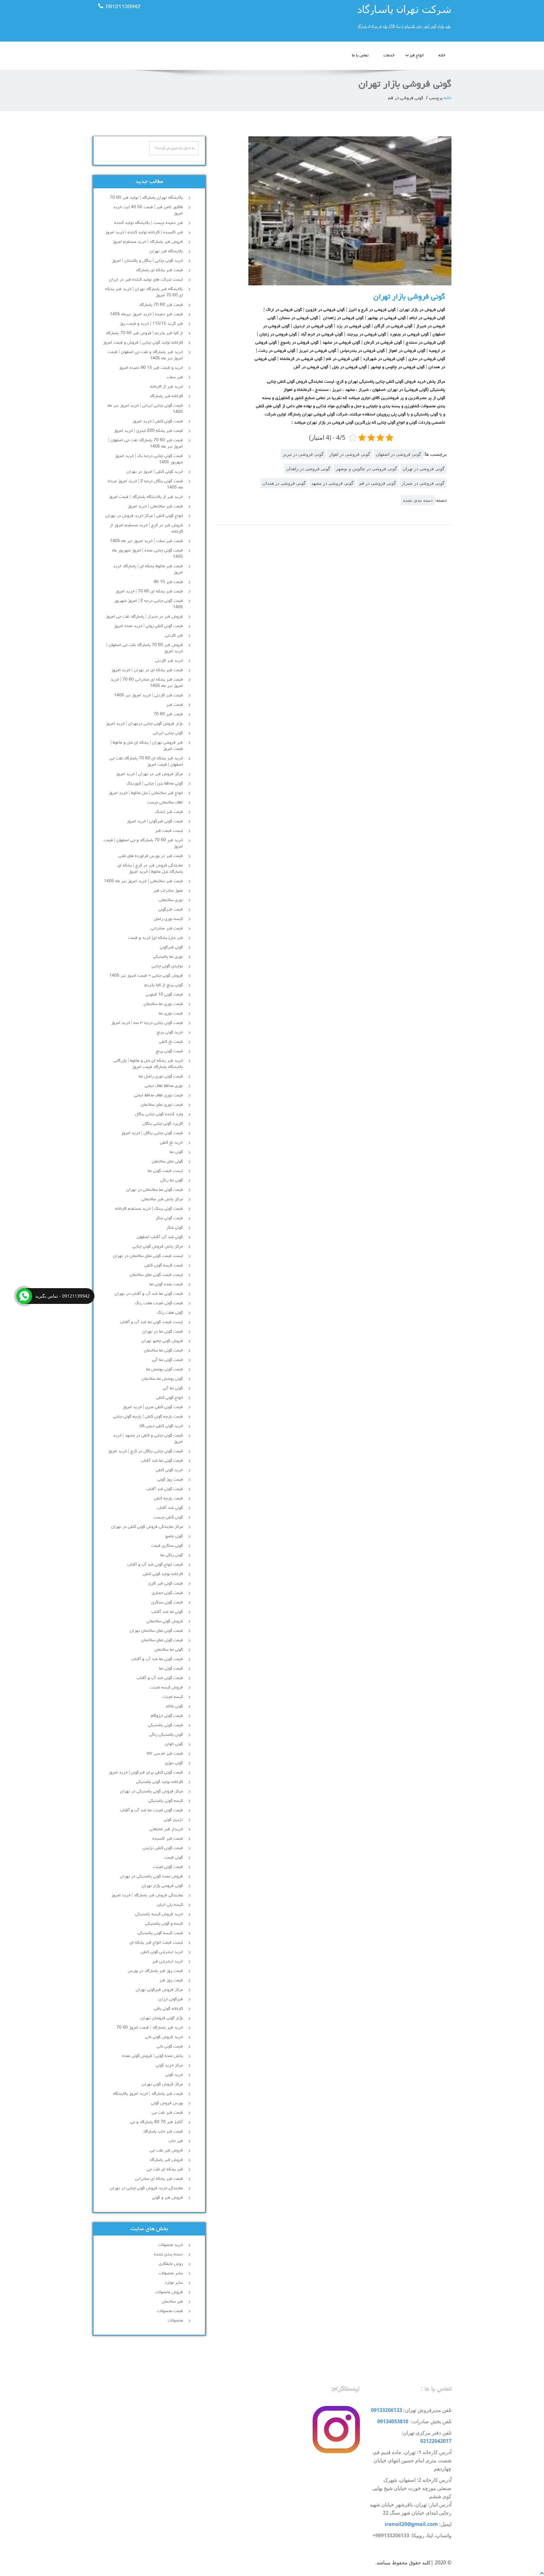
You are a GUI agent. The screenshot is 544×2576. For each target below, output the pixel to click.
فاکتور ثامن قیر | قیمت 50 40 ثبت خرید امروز (148, 210)
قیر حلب (176, 2141)
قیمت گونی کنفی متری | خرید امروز (153, 1407)
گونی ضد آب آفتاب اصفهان (160, 1237)
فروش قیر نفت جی (166, 2150)
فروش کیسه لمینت (166, 1688)
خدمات (389, 56)
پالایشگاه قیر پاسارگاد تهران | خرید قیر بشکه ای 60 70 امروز (144, 292)
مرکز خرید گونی (169, 2065)
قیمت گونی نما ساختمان (163, 1351)
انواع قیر (416, 56)
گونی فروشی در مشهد (332, 483)
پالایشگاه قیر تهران (166, 251)
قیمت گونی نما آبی (167, 1360)
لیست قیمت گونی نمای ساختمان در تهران (148, 1256)
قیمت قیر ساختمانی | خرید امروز (155, 506)
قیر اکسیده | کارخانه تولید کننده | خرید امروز (144, 232)
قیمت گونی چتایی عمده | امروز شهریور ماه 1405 (147, 554)
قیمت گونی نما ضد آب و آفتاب (157, 1659)
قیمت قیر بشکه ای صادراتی (159, 2179)
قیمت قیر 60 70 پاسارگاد (161, 305)
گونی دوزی (174, 1763)
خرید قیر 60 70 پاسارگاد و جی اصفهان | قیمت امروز (143, 843)
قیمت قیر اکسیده (168, 1839)
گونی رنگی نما (172, 1555)
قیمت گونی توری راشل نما (161, 1077)
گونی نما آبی (173, 1388)
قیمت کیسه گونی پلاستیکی (160, 1933)
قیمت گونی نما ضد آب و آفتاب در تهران (149, 1294)
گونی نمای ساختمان (167, 1162)
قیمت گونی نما (171, 1669)
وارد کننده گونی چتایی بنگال (159, 1114)
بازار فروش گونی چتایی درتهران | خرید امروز (144, 724)
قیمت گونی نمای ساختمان (162, 1640)
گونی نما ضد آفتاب (167, 1612)
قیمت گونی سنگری (167, 1602)
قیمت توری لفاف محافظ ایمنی (159, 1095)
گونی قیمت (174, 1858)
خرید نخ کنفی (171, 1143)
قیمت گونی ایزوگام (167, 1716)
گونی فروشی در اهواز (350, 454)
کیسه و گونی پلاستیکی (164, 1924)
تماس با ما (360, 56)
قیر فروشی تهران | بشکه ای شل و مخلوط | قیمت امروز (147, 746)
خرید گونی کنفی (169, 1470)
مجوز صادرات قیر (168, 891)
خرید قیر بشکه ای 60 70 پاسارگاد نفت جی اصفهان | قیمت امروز (146, 762)
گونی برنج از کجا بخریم (164, 985)
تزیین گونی (173, 1820)
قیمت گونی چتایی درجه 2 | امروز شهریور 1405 (148, 604)
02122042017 (436, 2441)
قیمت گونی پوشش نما (164, 1369)
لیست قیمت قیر (169, 831)
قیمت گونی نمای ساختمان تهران (156, 1631)
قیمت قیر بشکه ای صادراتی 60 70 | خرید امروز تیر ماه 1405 (147, 683)
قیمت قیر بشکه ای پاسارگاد (159, 270)
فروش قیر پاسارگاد (166, 2160)
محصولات (175, 2321)
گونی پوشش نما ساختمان (162, 1379)
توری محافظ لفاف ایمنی (164, 1086)
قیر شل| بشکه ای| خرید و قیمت (156, 938)
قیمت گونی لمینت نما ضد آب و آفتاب (151, 1810)
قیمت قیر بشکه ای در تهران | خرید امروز (147, 670)
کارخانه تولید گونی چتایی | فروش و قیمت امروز (143, 343)
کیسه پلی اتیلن (170, 1905)
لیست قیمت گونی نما (165, 1171)
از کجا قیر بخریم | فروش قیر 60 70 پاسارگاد (144, 333)
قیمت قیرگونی (171, 910)
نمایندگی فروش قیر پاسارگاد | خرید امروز (147, 1895)
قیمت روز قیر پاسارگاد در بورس (155, 1971)
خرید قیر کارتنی (169, 661)
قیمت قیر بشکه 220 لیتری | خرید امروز (148, 431)
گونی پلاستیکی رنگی (166, 1735)
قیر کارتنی (174, 636)
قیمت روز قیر (171, 1980)
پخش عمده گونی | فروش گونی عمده (153, 2056)
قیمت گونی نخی (170, 2047)
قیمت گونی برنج (169, 1051)
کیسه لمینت (173, 1697)
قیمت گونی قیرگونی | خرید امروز (155, 821)
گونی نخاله (174, 1706)
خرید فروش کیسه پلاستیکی (159, 1914)
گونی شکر (175, 1228)
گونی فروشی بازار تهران (409, 297)
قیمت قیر (175, 705)
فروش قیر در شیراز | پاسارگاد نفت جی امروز (144, 617)
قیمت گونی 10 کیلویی (164, 995)
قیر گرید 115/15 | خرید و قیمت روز (151, 324)
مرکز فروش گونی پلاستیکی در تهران (151, 1791)
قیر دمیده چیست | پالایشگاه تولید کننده (149, 223)
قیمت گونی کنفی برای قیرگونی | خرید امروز (146, 1773)
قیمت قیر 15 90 (168, 582)
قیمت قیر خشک (169, 812)
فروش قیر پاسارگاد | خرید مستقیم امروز (148, 242)
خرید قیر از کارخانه (167, 387)
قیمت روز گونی (170, 1480)
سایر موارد (174, 2283)
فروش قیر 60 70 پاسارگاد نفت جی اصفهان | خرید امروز (145, 648)
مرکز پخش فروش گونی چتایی (158, 1247)
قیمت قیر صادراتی (167, 928)
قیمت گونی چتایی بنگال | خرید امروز (152, 1133)
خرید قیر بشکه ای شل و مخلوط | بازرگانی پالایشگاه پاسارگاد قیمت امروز (148, 1064)
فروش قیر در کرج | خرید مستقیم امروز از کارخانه (146, 528)
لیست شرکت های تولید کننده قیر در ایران (146, 280)
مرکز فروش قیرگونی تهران (159, 1990)
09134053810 (393, 2421)
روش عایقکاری (171, 2264)
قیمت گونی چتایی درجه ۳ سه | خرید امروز (147, 1023)
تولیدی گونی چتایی (167, 966)
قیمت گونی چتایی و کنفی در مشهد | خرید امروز (148, 1439)
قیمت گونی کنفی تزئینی (163, 1848)
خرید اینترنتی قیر (167, 1962)
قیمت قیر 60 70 (168, 714)
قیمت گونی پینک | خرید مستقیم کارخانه (149, 1209)
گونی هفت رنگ (170, 1313)
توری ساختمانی (171, 900)
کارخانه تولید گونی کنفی (163, 1574)
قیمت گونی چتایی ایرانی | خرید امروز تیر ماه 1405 (145, 409)
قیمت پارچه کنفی (168, 1499)
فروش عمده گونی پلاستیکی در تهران (151, 1876)
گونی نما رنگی (172, 1180)
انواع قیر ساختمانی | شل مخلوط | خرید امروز (146, 793)
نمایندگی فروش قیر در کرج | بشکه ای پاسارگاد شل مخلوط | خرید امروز (150, 869)
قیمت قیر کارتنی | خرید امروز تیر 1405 (148, 695)
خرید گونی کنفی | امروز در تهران (155, 472)
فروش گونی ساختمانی (165, 1621)
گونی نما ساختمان (169, 1650)
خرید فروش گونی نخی (164, 2037)
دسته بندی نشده (418, 500)
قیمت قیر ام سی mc (165, 1754)
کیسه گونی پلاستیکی (166, 1801)
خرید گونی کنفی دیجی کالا (161, 1426)
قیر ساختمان (172, 2302)
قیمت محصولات (170, 2311)
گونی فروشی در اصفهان (399, 454)
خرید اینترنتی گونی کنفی (162, 1952)
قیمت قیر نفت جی (167, 2113)
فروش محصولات (169, 2292)
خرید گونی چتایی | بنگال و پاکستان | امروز (147, 261)
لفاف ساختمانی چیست (165, 803)
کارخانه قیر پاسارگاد (166, 396)
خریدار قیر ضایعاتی (166, 1829)
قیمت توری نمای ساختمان (162, 1105)
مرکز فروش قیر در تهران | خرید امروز (149, 774)
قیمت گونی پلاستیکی (165, 1725)
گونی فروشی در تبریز (303, 454)
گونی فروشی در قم (378, 483)
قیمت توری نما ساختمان (163, 1004)
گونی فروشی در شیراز (423, 483)
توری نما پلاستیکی (168, 957)
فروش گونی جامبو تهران (162, 1341)
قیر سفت (175, 377)
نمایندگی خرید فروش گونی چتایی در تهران (146, 2188)
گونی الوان (174, 1744)
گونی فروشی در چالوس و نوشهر (366, 468)
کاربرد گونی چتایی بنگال (163, 1124)
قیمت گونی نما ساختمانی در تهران (155, 1190)
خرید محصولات (170, 2245)
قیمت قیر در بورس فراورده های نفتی (151, 856)
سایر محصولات (171, 2273)
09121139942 (123, 7)
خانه (442, 56)
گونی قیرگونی (171, 947)
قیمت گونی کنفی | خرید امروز (158, 421)
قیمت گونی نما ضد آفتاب (162, 1461)
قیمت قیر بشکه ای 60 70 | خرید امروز (149, 591)
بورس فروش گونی (167, 2103)
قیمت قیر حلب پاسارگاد (163, 2132)
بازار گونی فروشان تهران (162, 2018)
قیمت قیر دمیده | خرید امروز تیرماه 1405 (146, 314)
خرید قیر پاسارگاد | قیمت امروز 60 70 (150, 2028)
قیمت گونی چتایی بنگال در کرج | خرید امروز (145, 1451)
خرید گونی (174, 2075)
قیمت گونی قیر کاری (166, 1584)
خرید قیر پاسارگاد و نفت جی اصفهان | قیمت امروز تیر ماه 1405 (145, 355)
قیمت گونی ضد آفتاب (164, 1489)
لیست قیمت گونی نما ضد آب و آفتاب (151, 1322)
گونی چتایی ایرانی (168, 733)
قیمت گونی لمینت (168, 1867)
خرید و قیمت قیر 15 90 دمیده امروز (151, 368)
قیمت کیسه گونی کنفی (164, 1265)
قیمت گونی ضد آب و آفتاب (160, 1678)
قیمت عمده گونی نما (166, 1284)
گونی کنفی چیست (168, 1517)
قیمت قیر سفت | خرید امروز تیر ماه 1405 (146, 541)
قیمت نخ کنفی (171, 1042)
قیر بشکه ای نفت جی (165, 2169)
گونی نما (176, 1152)
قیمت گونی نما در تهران (163, 1332)
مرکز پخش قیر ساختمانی (162, 1199)
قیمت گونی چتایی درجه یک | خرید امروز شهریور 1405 (149, 459)
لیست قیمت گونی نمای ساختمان (156, 1275)
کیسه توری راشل (168, 919)
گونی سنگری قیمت (167, 1546)
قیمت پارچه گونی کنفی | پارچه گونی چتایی (148, 1417)
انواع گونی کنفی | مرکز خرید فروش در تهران (144, 516)
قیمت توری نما (171, 1014)
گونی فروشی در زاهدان (308, 468)
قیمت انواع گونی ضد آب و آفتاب (155, 1565)
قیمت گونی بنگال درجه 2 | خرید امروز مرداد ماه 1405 (145, 484)
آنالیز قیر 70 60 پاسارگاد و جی (156, 2122)
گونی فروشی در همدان (284, 483)
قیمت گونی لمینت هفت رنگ (159, 1303)
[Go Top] (542, 2573)
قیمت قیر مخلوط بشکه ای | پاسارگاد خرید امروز (148, 569)
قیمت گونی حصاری (167, 1593)
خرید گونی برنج (170, 1032)
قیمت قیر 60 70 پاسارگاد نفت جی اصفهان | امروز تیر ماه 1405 (146, 443)
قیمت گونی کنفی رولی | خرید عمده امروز (148, 626)
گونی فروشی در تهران (424, 468)
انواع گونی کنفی (170, 1398)
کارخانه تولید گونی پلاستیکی (159, 1782)
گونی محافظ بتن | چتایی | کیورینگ (155, 784)
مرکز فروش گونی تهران (162, 2084)
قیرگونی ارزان (171, 1999)
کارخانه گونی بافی (168, 2009)
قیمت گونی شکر (169, 1218)
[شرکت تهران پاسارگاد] (364, 19)
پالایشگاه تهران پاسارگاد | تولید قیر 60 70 (146, 198)
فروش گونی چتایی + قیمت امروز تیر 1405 (146, 976)
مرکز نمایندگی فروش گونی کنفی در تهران (147, 1527)
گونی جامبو (174, 1536)
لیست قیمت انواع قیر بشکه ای (156, 1943)
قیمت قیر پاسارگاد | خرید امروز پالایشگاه (148, 2094)
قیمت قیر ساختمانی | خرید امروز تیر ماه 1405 (143, 881)
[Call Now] (24, 1296)
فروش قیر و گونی (167, 2198)
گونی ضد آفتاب (170, 1508)
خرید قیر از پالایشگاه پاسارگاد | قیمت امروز (146, 497)
